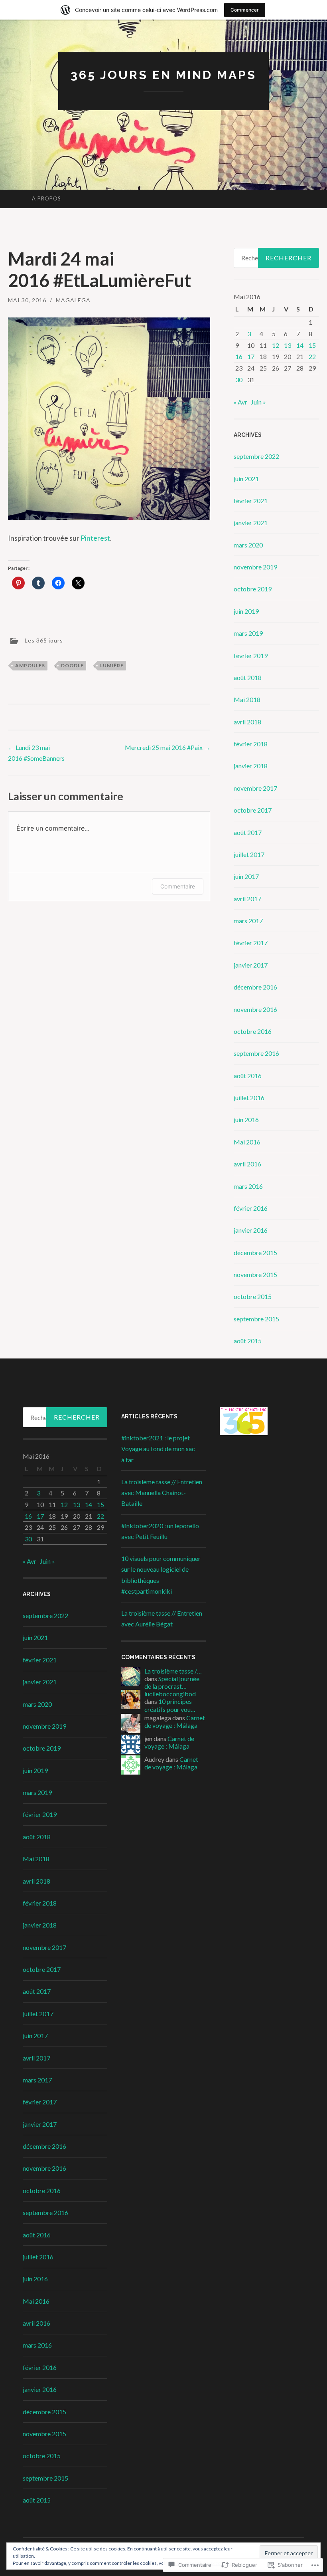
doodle (72, 665)
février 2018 (251, 744)
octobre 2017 (253, 810)
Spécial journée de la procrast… (172, 1682)
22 (312, 356)
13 (288, 345)
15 (312, 345)
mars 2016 (248, 1186)
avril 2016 (247, 1164)
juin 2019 (246, 611)
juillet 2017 (249, 854)
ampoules (30, 665)
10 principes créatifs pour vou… (170, 1705)
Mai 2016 (247, 1142)
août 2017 (248, 832)
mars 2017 (248, 921)
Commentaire (178, 886)
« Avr (240, 402)
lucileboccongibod (170, 1694)
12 (276, 345)
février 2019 (251, 655)
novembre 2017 (255, 788)
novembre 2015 (255, 1274)
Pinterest (95, 538)
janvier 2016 (251, 1230)
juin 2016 (246, 1119)
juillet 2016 (249, 1098)
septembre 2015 (256, 1319)
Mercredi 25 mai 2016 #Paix (167, 747)
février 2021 (251, 501)
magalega (73, 300)
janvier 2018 (251, 766)
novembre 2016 (255, 1009)
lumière (112, 665)
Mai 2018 (247, 699)
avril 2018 (247, 722)
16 (239, 356)
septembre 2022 (256, 456)
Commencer (245, 10)
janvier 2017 (251, 965)
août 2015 (248, 1341)
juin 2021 (246, 479)
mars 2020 (248, 545)
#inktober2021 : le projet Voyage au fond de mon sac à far (158, 1449)
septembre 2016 (256, 1053)
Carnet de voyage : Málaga (175, 1721)
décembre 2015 (255, 1252)
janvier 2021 (251, 523)
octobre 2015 (253, 1296)
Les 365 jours (44, 640)
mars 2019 (248, 633)
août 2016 (248, 1076)
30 (239, 380)
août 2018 (248, 677)
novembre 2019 (255, 567)
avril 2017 (247, 899)
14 (300, 345)
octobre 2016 (253, 1031)
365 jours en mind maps (163, 75)
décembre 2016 (255, 987)
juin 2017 (246, 876)
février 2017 (251, 943)
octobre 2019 (253, 589)
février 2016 (251, 1208)
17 (251, 356)
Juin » (258, 402)
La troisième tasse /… (173, 1671)
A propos (46, 198)
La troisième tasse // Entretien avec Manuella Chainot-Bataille (162, 1492)
